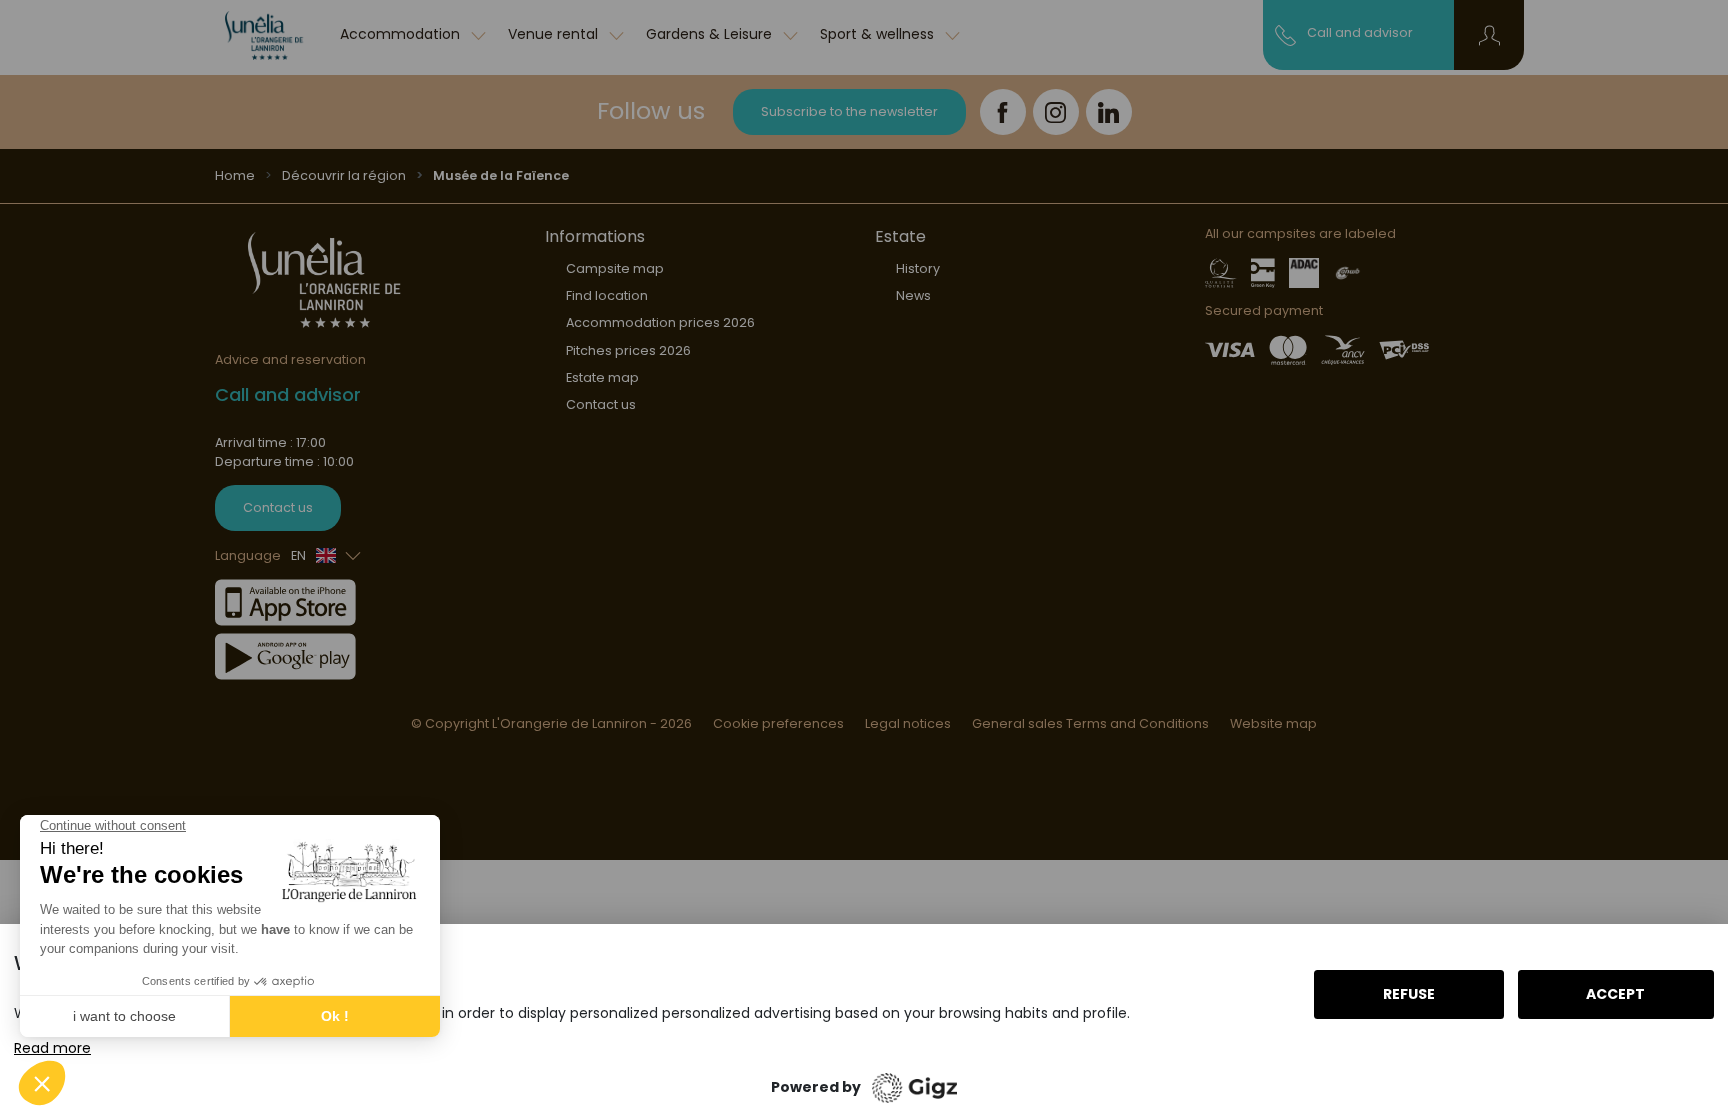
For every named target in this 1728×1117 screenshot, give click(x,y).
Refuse (1409, 994)
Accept (1615, 994)
